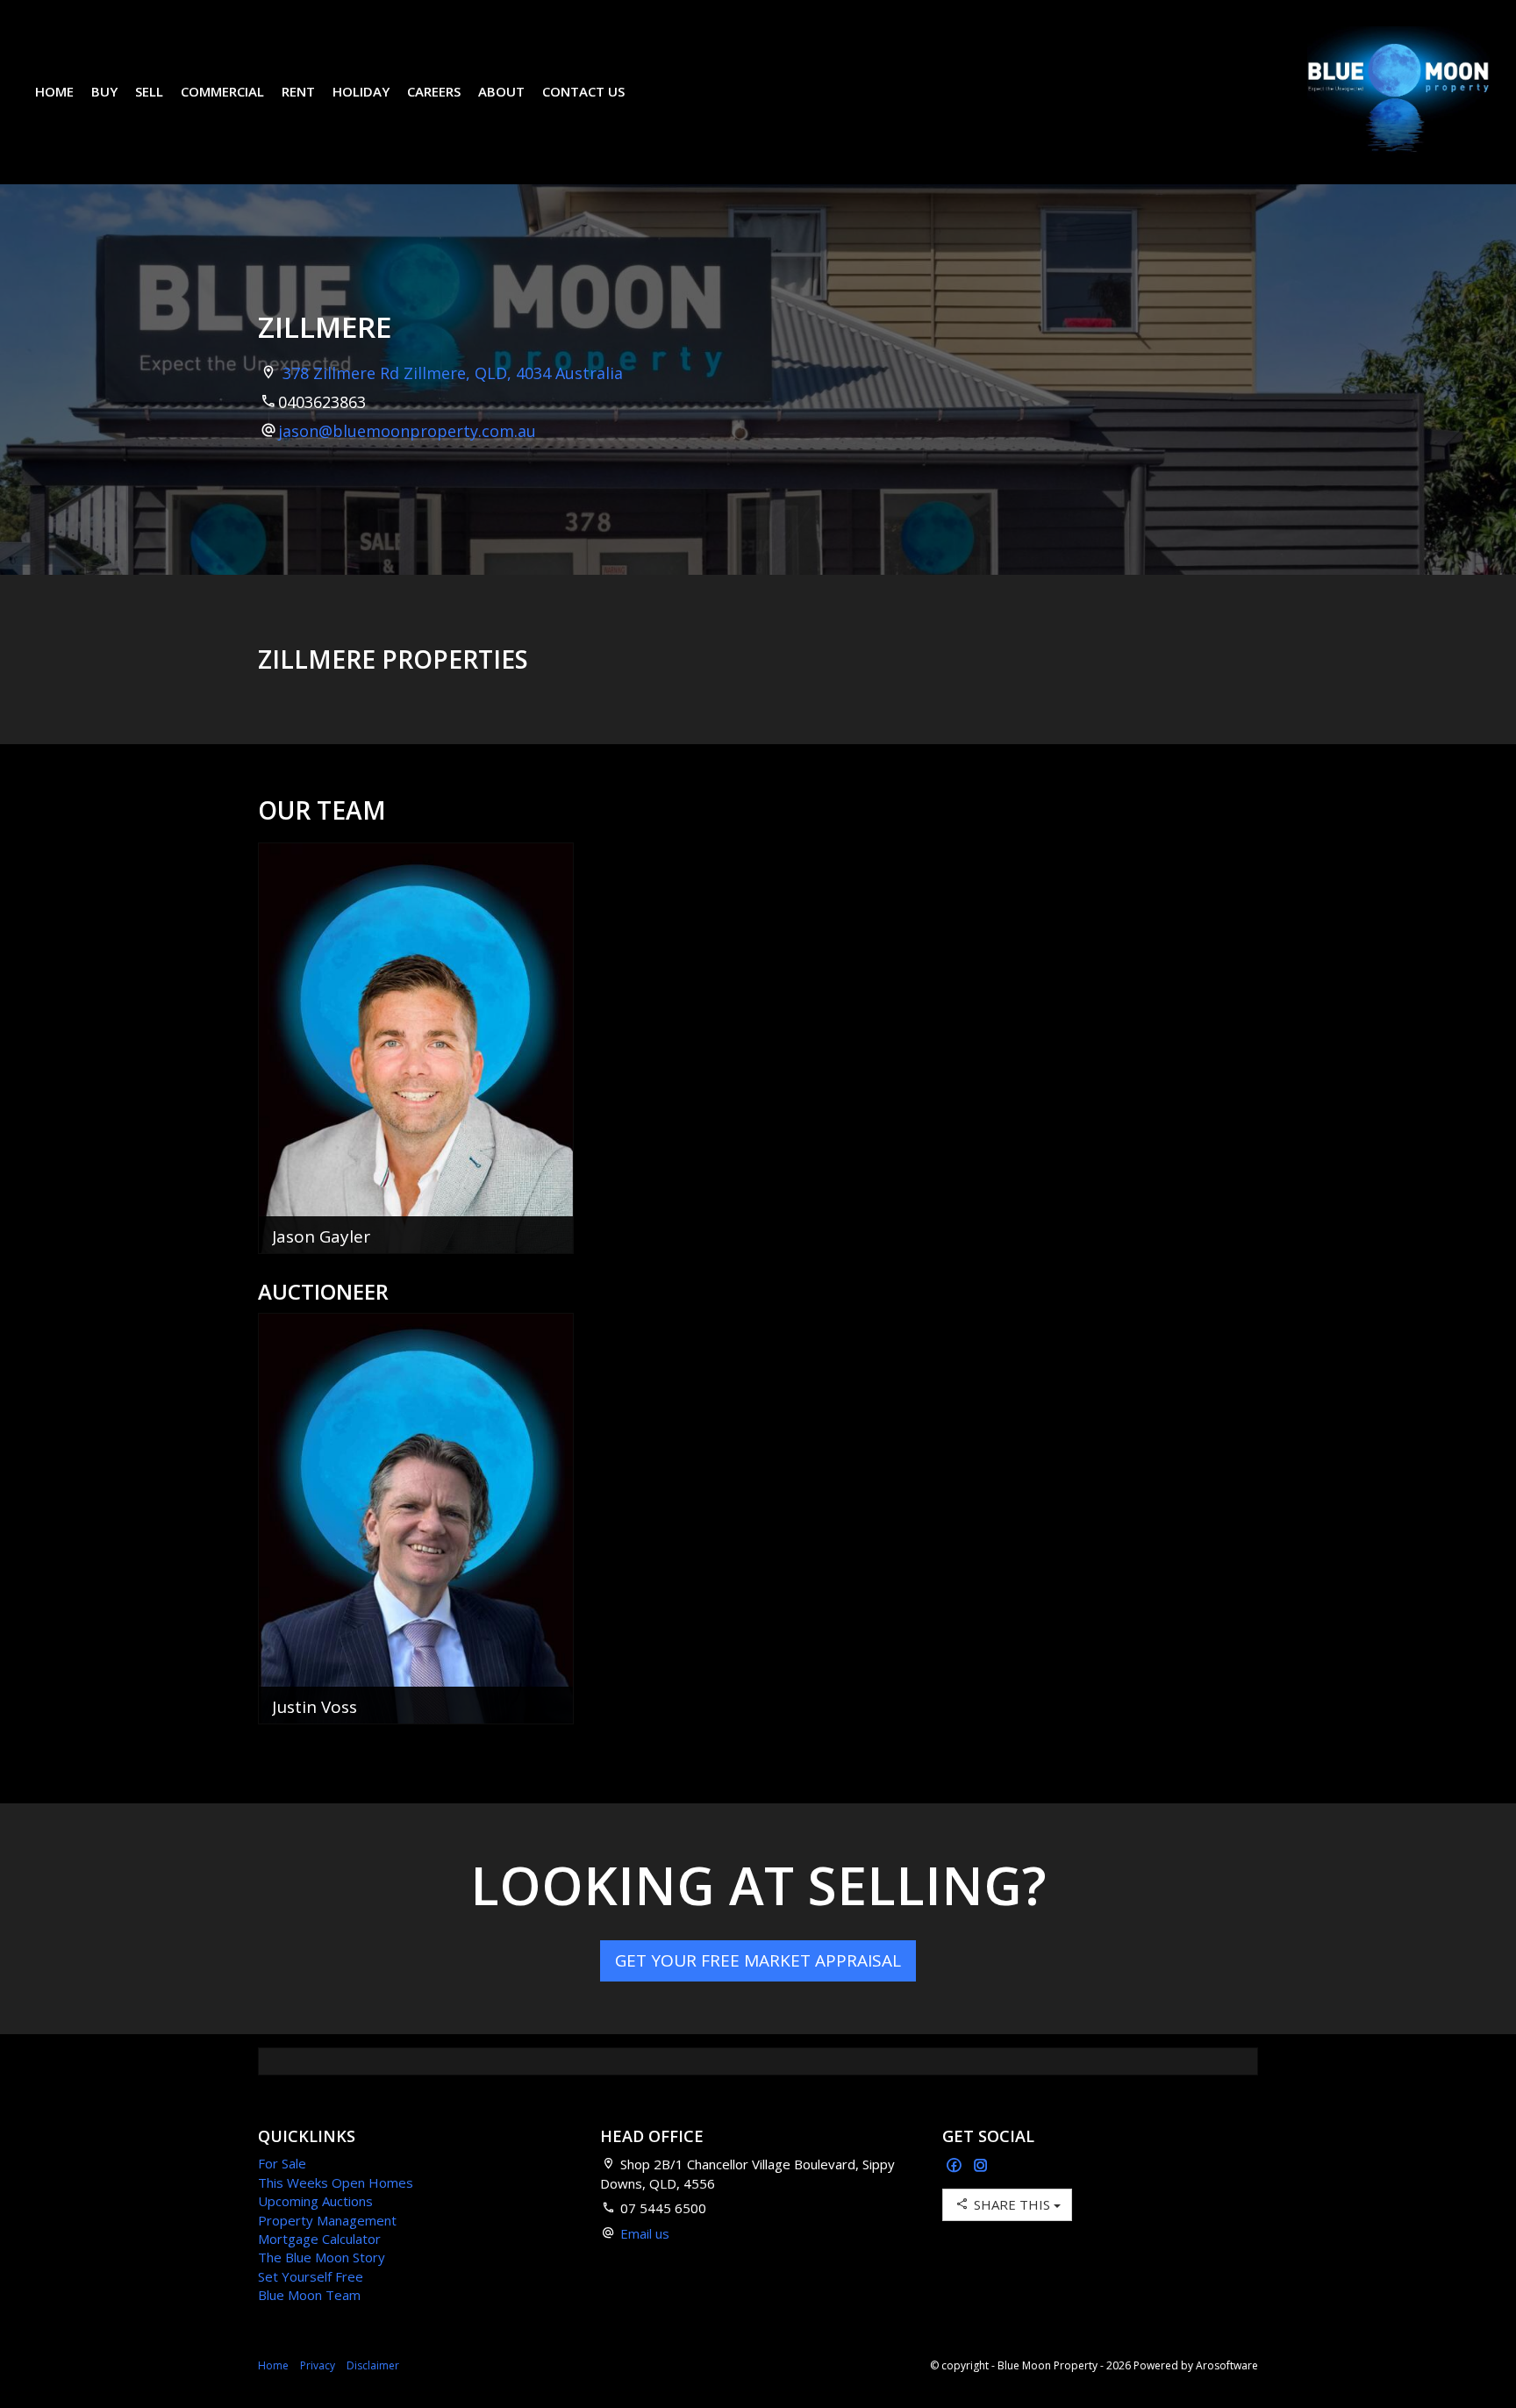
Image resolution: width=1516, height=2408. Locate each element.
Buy (104, 91)
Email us (645, 2233)
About (501, 91)
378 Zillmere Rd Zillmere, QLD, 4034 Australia (453, 373)
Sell (149, 91)
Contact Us (583, 91)
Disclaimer (373, 2365)
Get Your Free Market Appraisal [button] (758, 1960)
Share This (1012, 2204)
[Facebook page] (956, 2166)
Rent (298, 91)
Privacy (318, 2365)
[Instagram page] (981, 2166)
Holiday (361, 91)
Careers (434, 91)
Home (54, 91)
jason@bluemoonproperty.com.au (407, 431)
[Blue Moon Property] (1398, 90)
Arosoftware (1227, 2365)
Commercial (222, 91)
